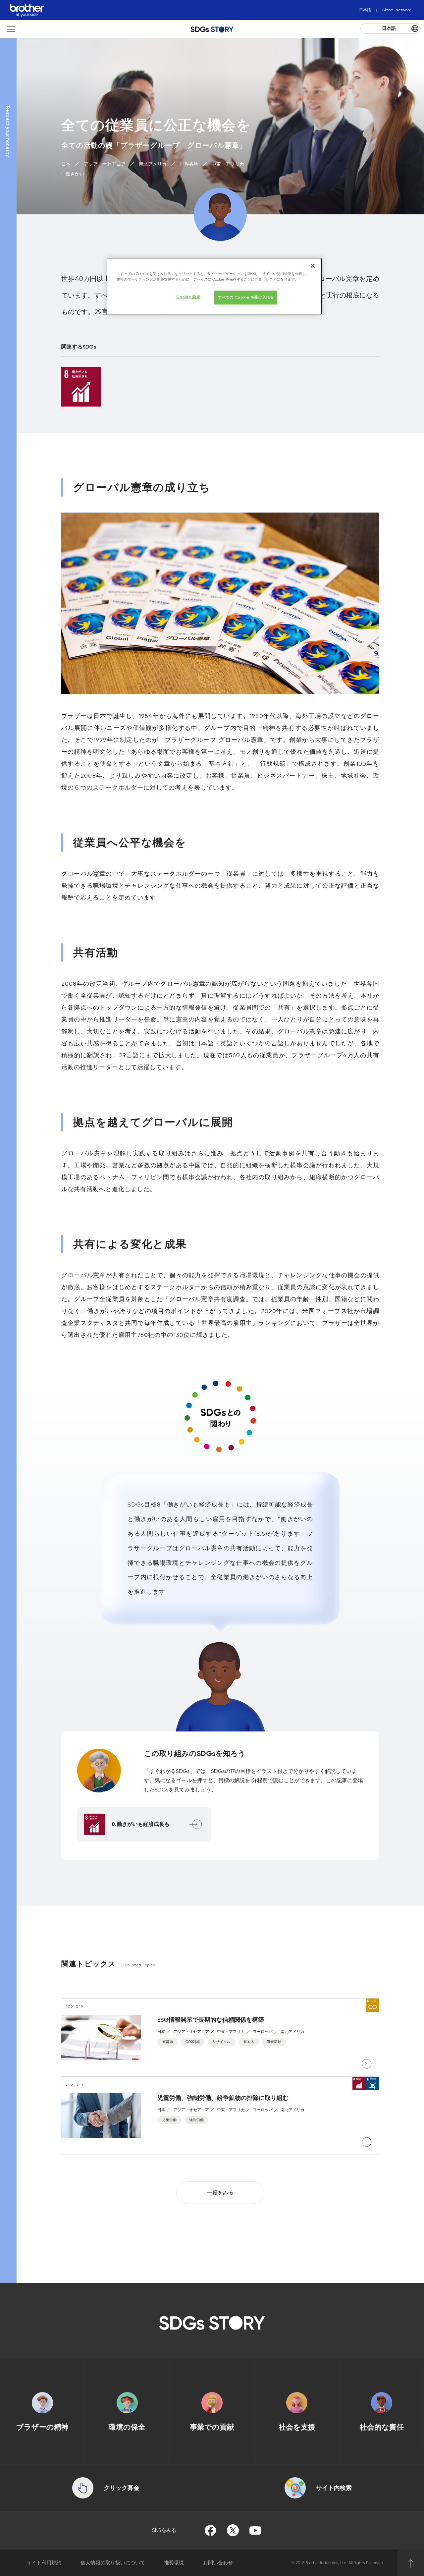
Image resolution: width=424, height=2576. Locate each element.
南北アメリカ (153, 164)
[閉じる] (313, 266)
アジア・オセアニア (105, 164)
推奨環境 (174, 2563)
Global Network (396, 10)
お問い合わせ (218, 2563)
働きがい (75, 174)
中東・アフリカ (228, 164)
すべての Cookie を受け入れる (246, 297)
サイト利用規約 (44, 2563)
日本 (67, 164)
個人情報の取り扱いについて (113, 2563)
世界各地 (190, 164)
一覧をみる (220, 2192)
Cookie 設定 (188, 297)
